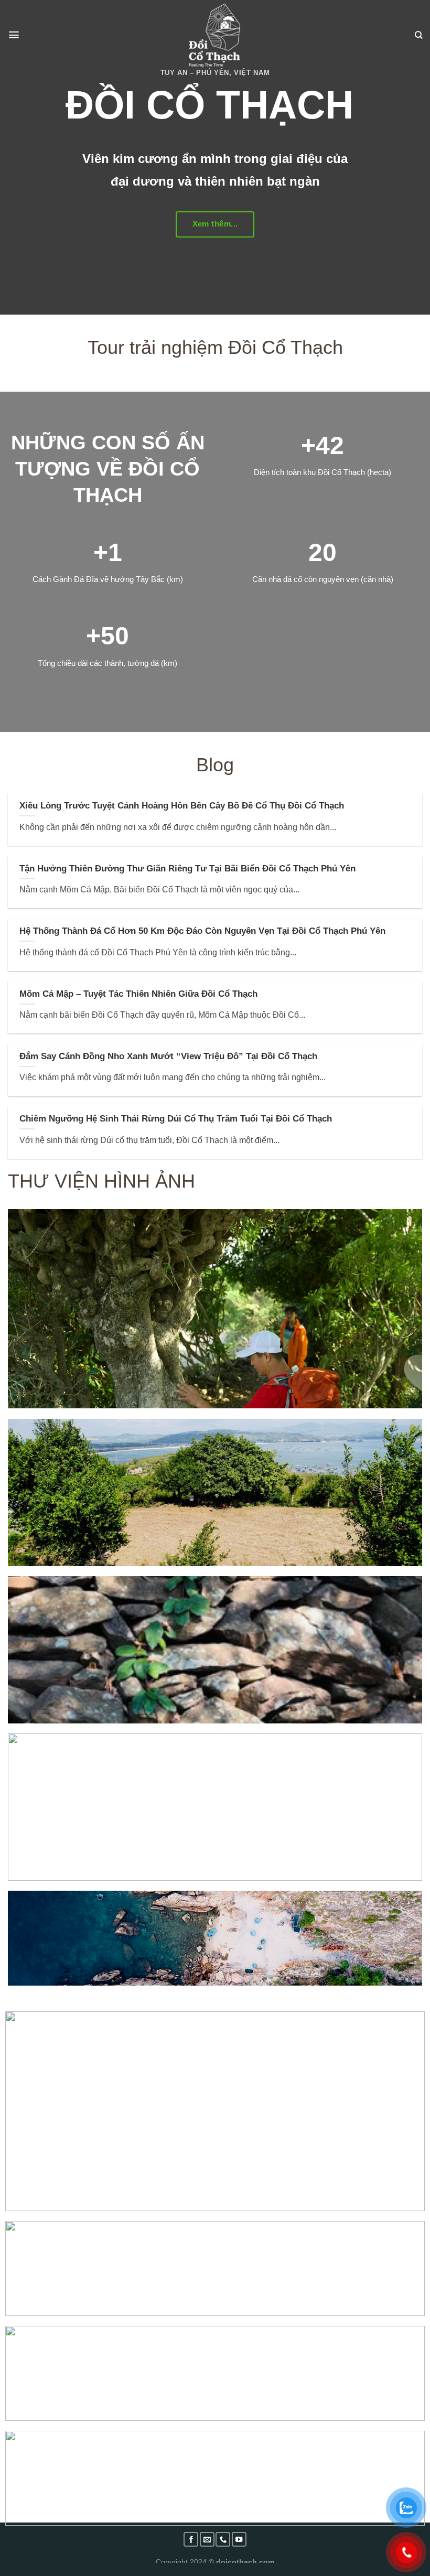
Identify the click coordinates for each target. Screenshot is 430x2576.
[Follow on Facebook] (191, 2539)
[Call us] (223, 2539)
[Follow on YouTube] (239, 2539)
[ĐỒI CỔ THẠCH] (215, 35)
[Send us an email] (207, 2539)
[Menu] (14, 35)
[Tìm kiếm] (418, 35)
